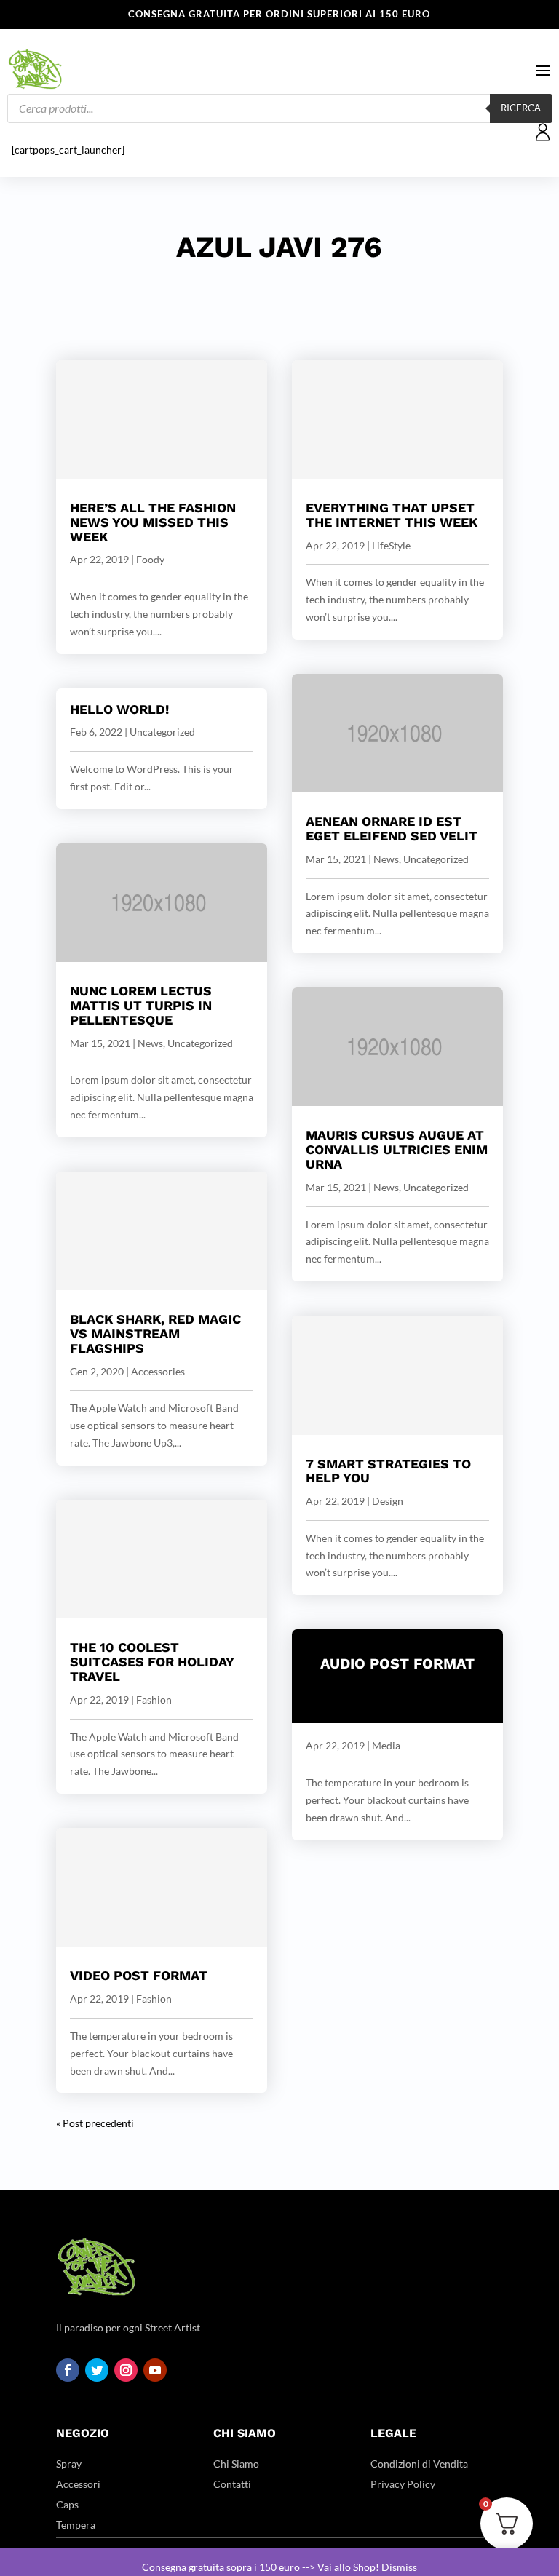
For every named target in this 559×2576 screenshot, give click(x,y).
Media (386, 1745)
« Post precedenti (95, 2123)
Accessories (158, 1371)
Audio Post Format (397, 1663)
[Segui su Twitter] (97, 2370)
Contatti (232, 2484)
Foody (150, 559)
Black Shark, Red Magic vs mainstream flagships (155, 1333)
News (150, 1043)
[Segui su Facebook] (68, 2370)
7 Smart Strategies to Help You (388, 1471)
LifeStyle (391, 545)
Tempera (76, 2525)
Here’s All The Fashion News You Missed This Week (153, 522)
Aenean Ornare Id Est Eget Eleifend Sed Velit (392, 828)
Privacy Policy (403, 2484)
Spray (69, 2464)
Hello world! (119, 709)
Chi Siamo (236, 2464)
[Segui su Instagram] (126, 2370)
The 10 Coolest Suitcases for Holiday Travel (152, 1662)
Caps (67, 2504)
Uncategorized (162, 732)
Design (388, 1501)
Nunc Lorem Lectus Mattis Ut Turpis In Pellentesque (141, 1005)
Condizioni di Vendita (419, 2464)
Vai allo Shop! (348, 2567)
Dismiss (399, 2567)
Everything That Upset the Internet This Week (392, 515)
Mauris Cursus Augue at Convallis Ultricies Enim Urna (397, 1149)
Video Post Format (139, 1975)
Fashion (154, 1700)
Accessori (78, 2484)
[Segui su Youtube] (155, 2370)
